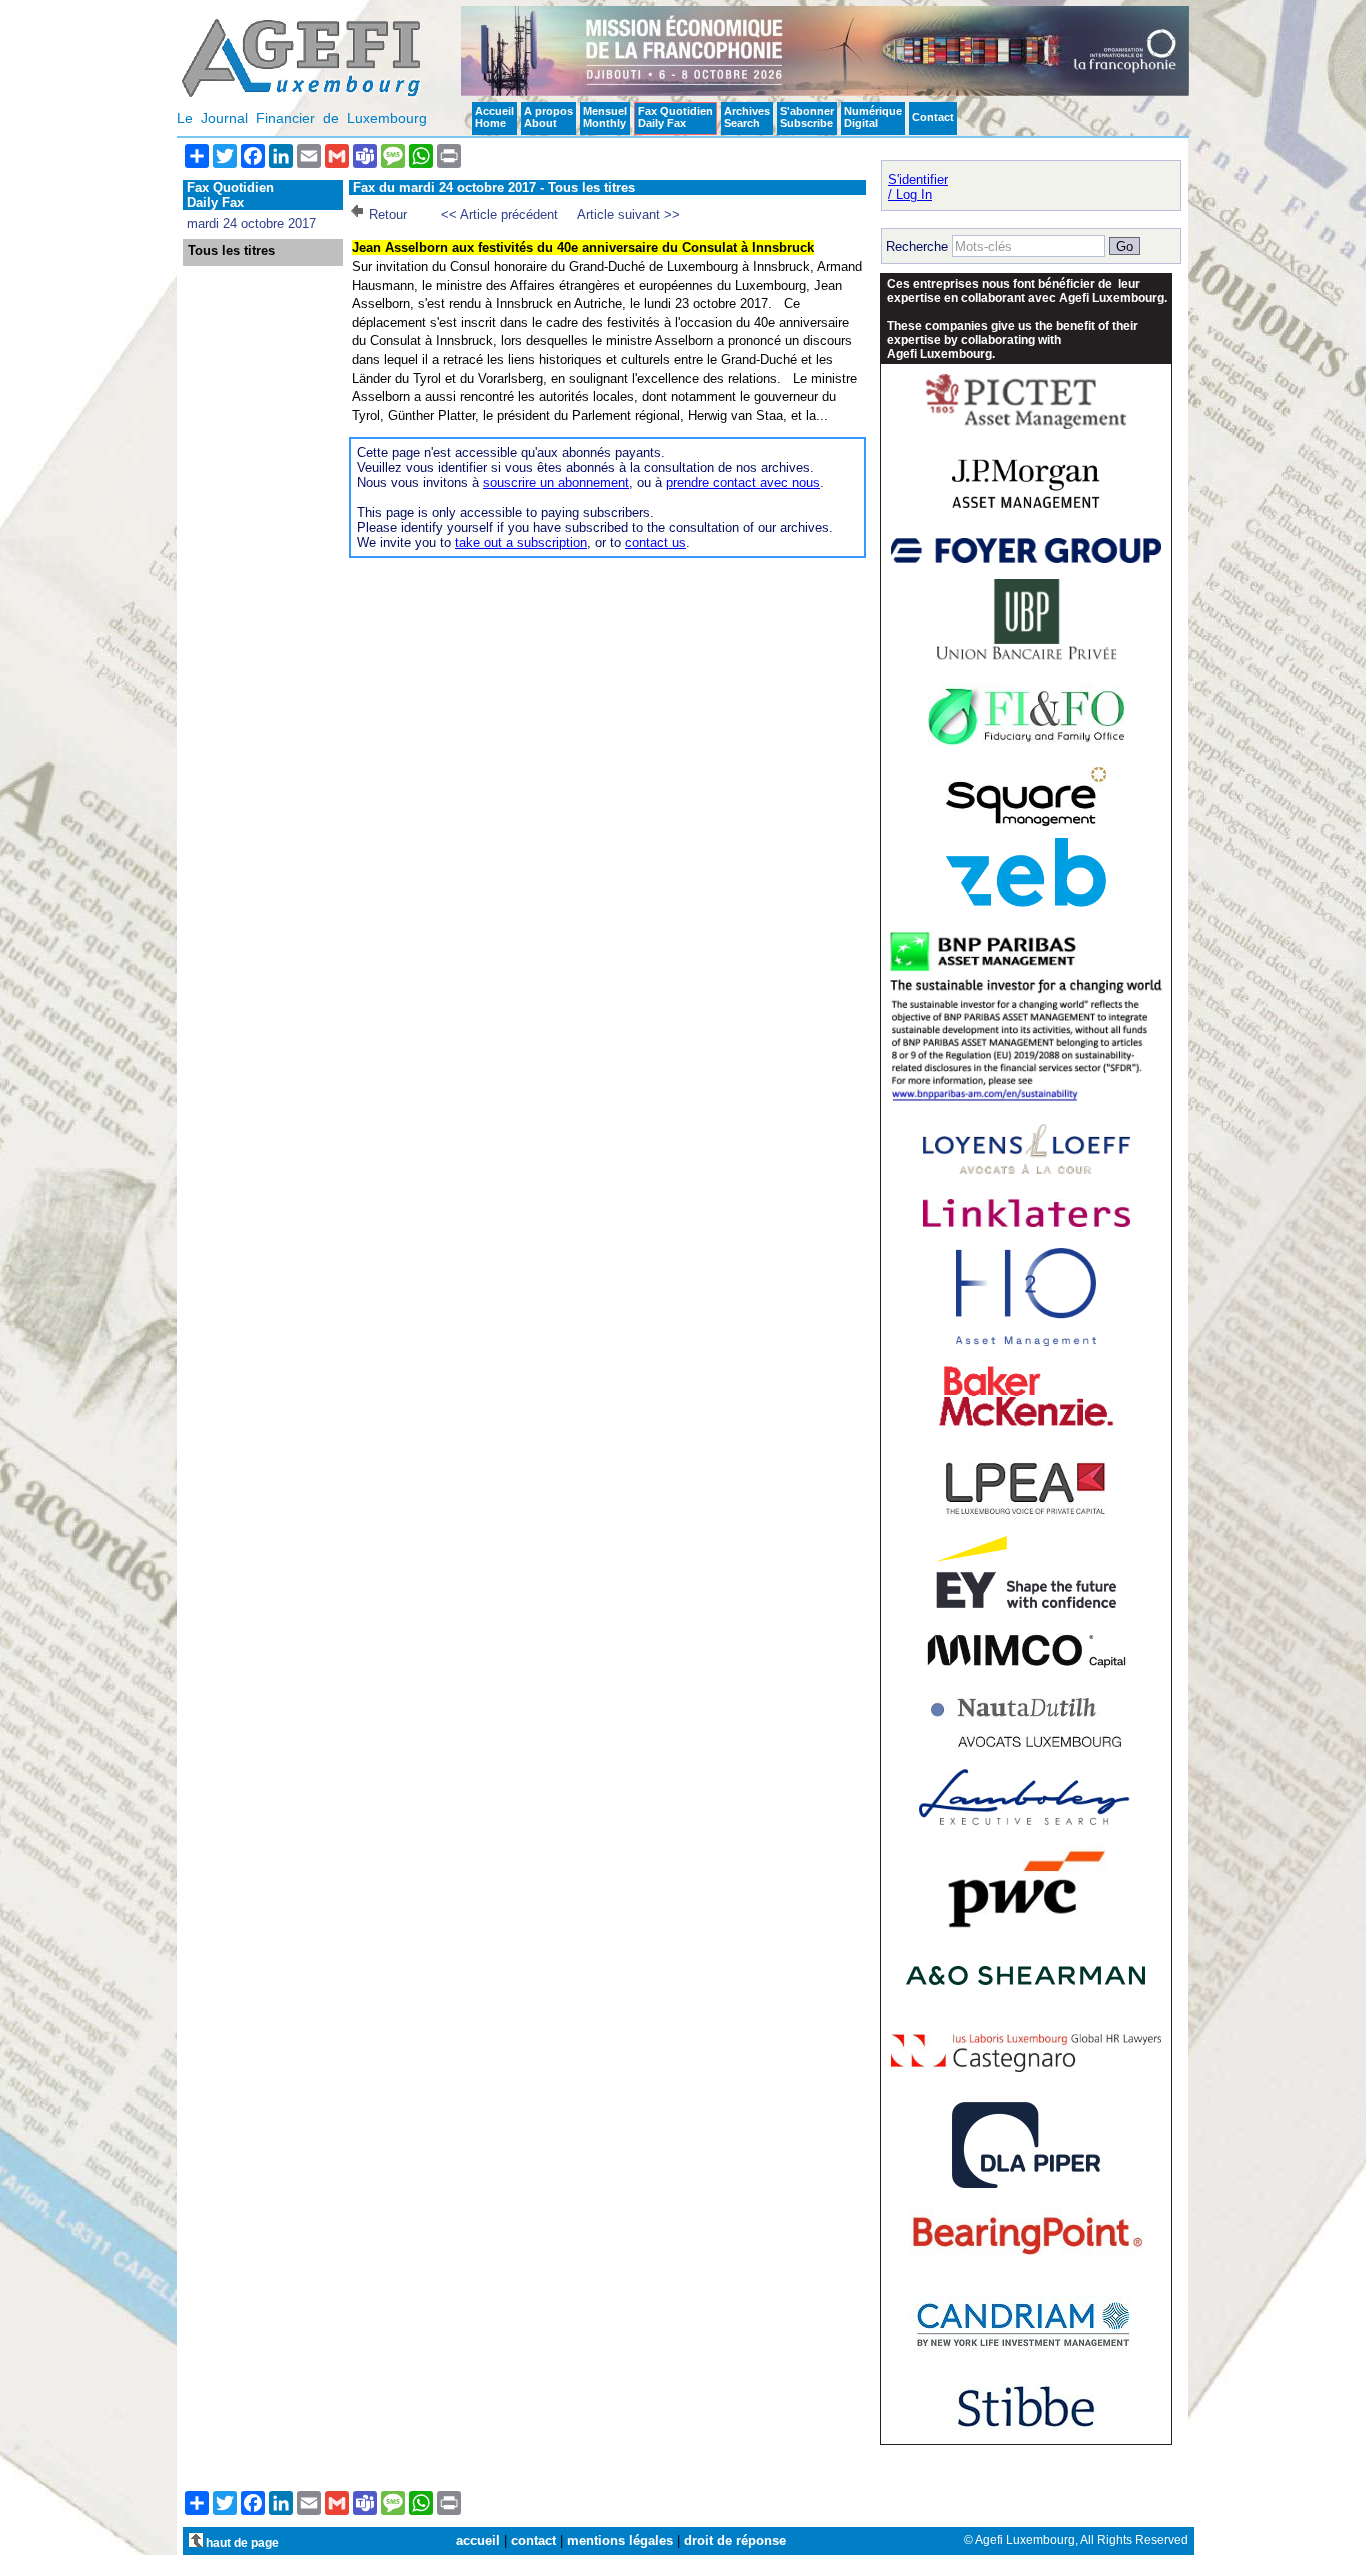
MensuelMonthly (605, 117)
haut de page (241, 2542)
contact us (655, 542)
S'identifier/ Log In (918, 187)
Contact (933, 117)
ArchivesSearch (747, 117)
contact (533, 2540)
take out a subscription (521, 542)
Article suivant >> (628, 214)
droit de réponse (735, 2540)
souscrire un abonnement (556, 482)
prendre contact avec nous (743, 482)
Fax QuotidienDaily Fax (675, 117)
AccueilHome (494, 117)
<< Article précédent (499, 214)
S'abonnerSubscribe (807, 117)
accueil (478, 2540)
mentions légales (620, 2540)
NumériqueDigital (873, 117)
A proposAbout (548, 117)
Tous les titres (231, 251)
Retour (388, 214)
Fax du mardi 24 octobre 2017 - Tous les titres (494, 187)
